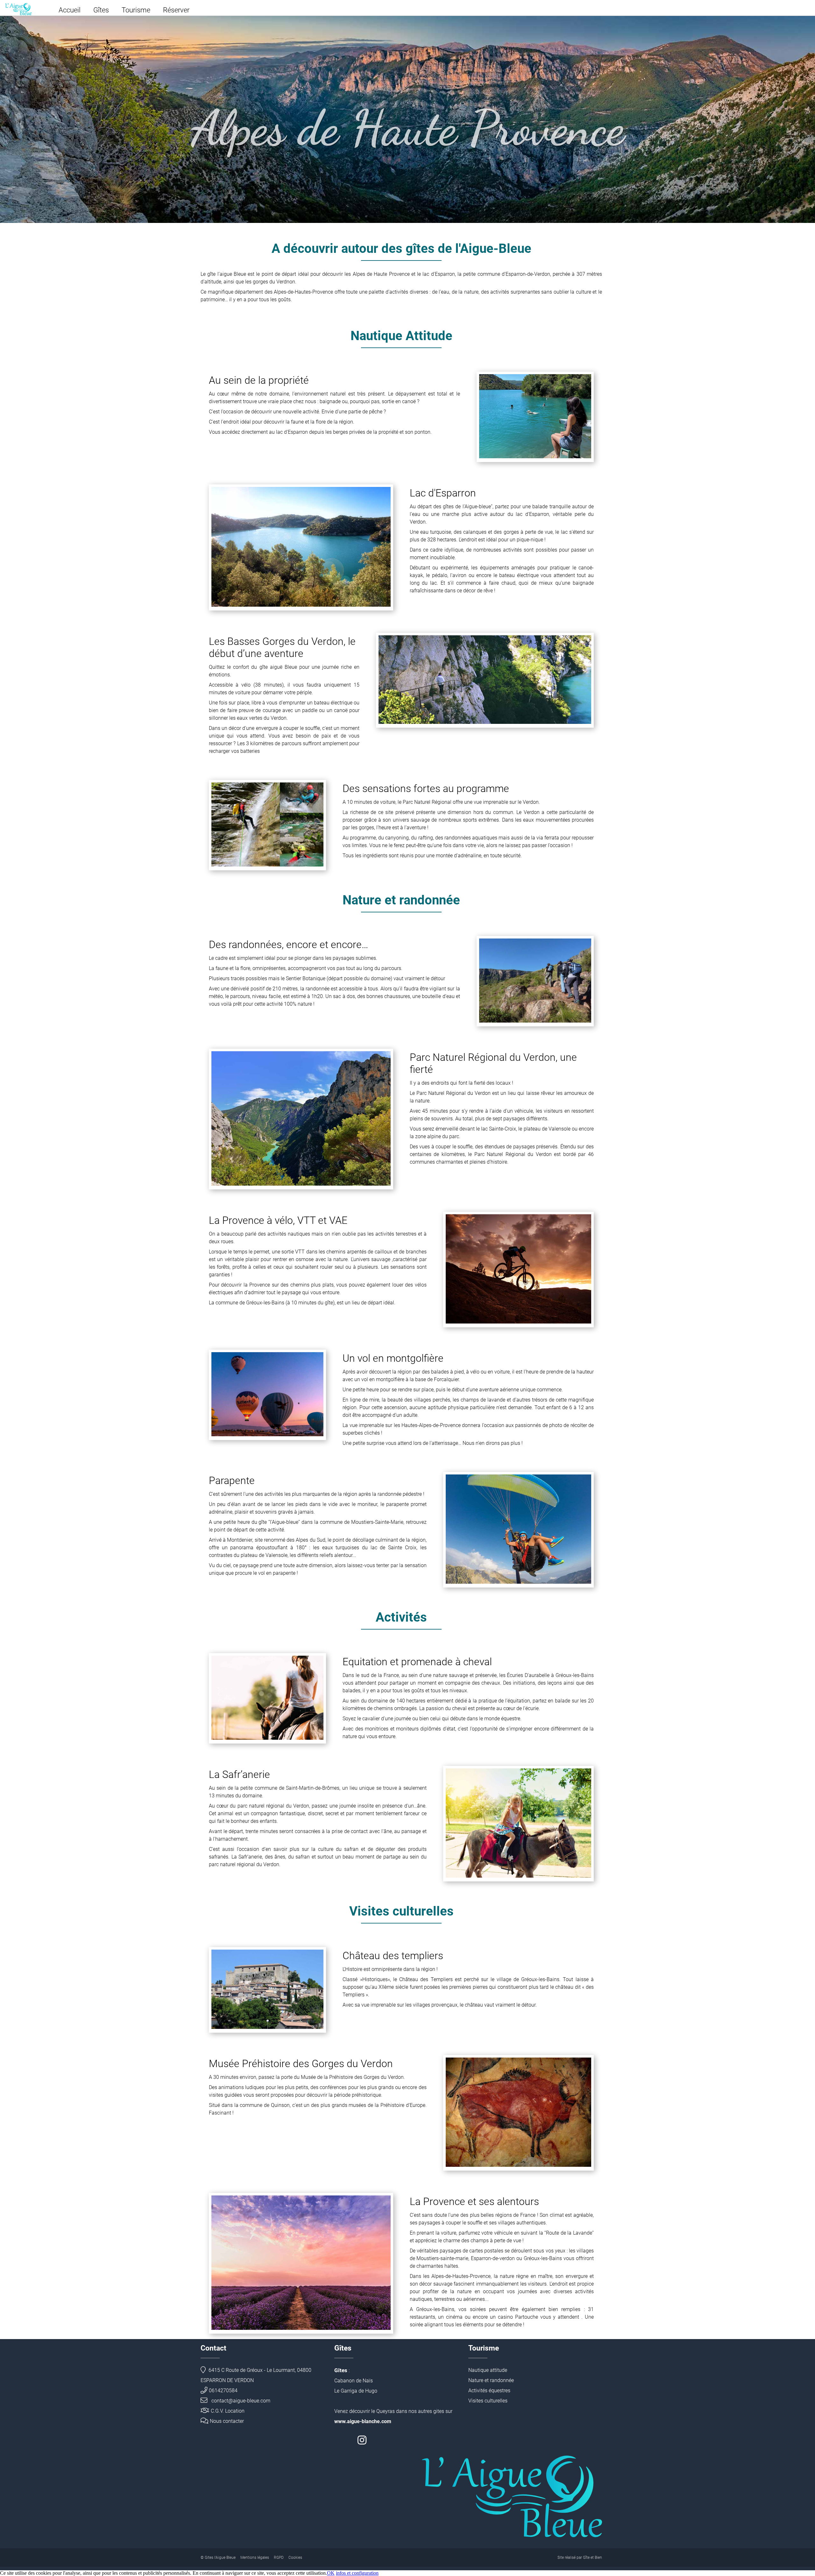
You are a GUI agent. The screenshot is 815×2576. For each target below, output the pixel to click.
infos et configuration (357, 2573)
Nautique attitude (488, 2370)
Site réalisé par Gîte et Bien (580, 2558)
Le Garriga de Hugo (356, 2391)
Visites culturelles (488, 2401)
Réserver (176, 10)
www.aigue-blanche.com (363, 2421)
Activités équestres (489, 2390)
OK (331, 2573)
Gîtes (101, 10)
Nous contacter (227, 2421)
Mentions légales (255, 2558)
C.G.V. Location (228, 2411)
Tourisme (136, 10)
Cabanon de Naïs (354, 2381)
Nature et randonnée (491, 2380)
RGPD (279, 2558)
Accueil (70, 10)
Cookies (295, 2558)
